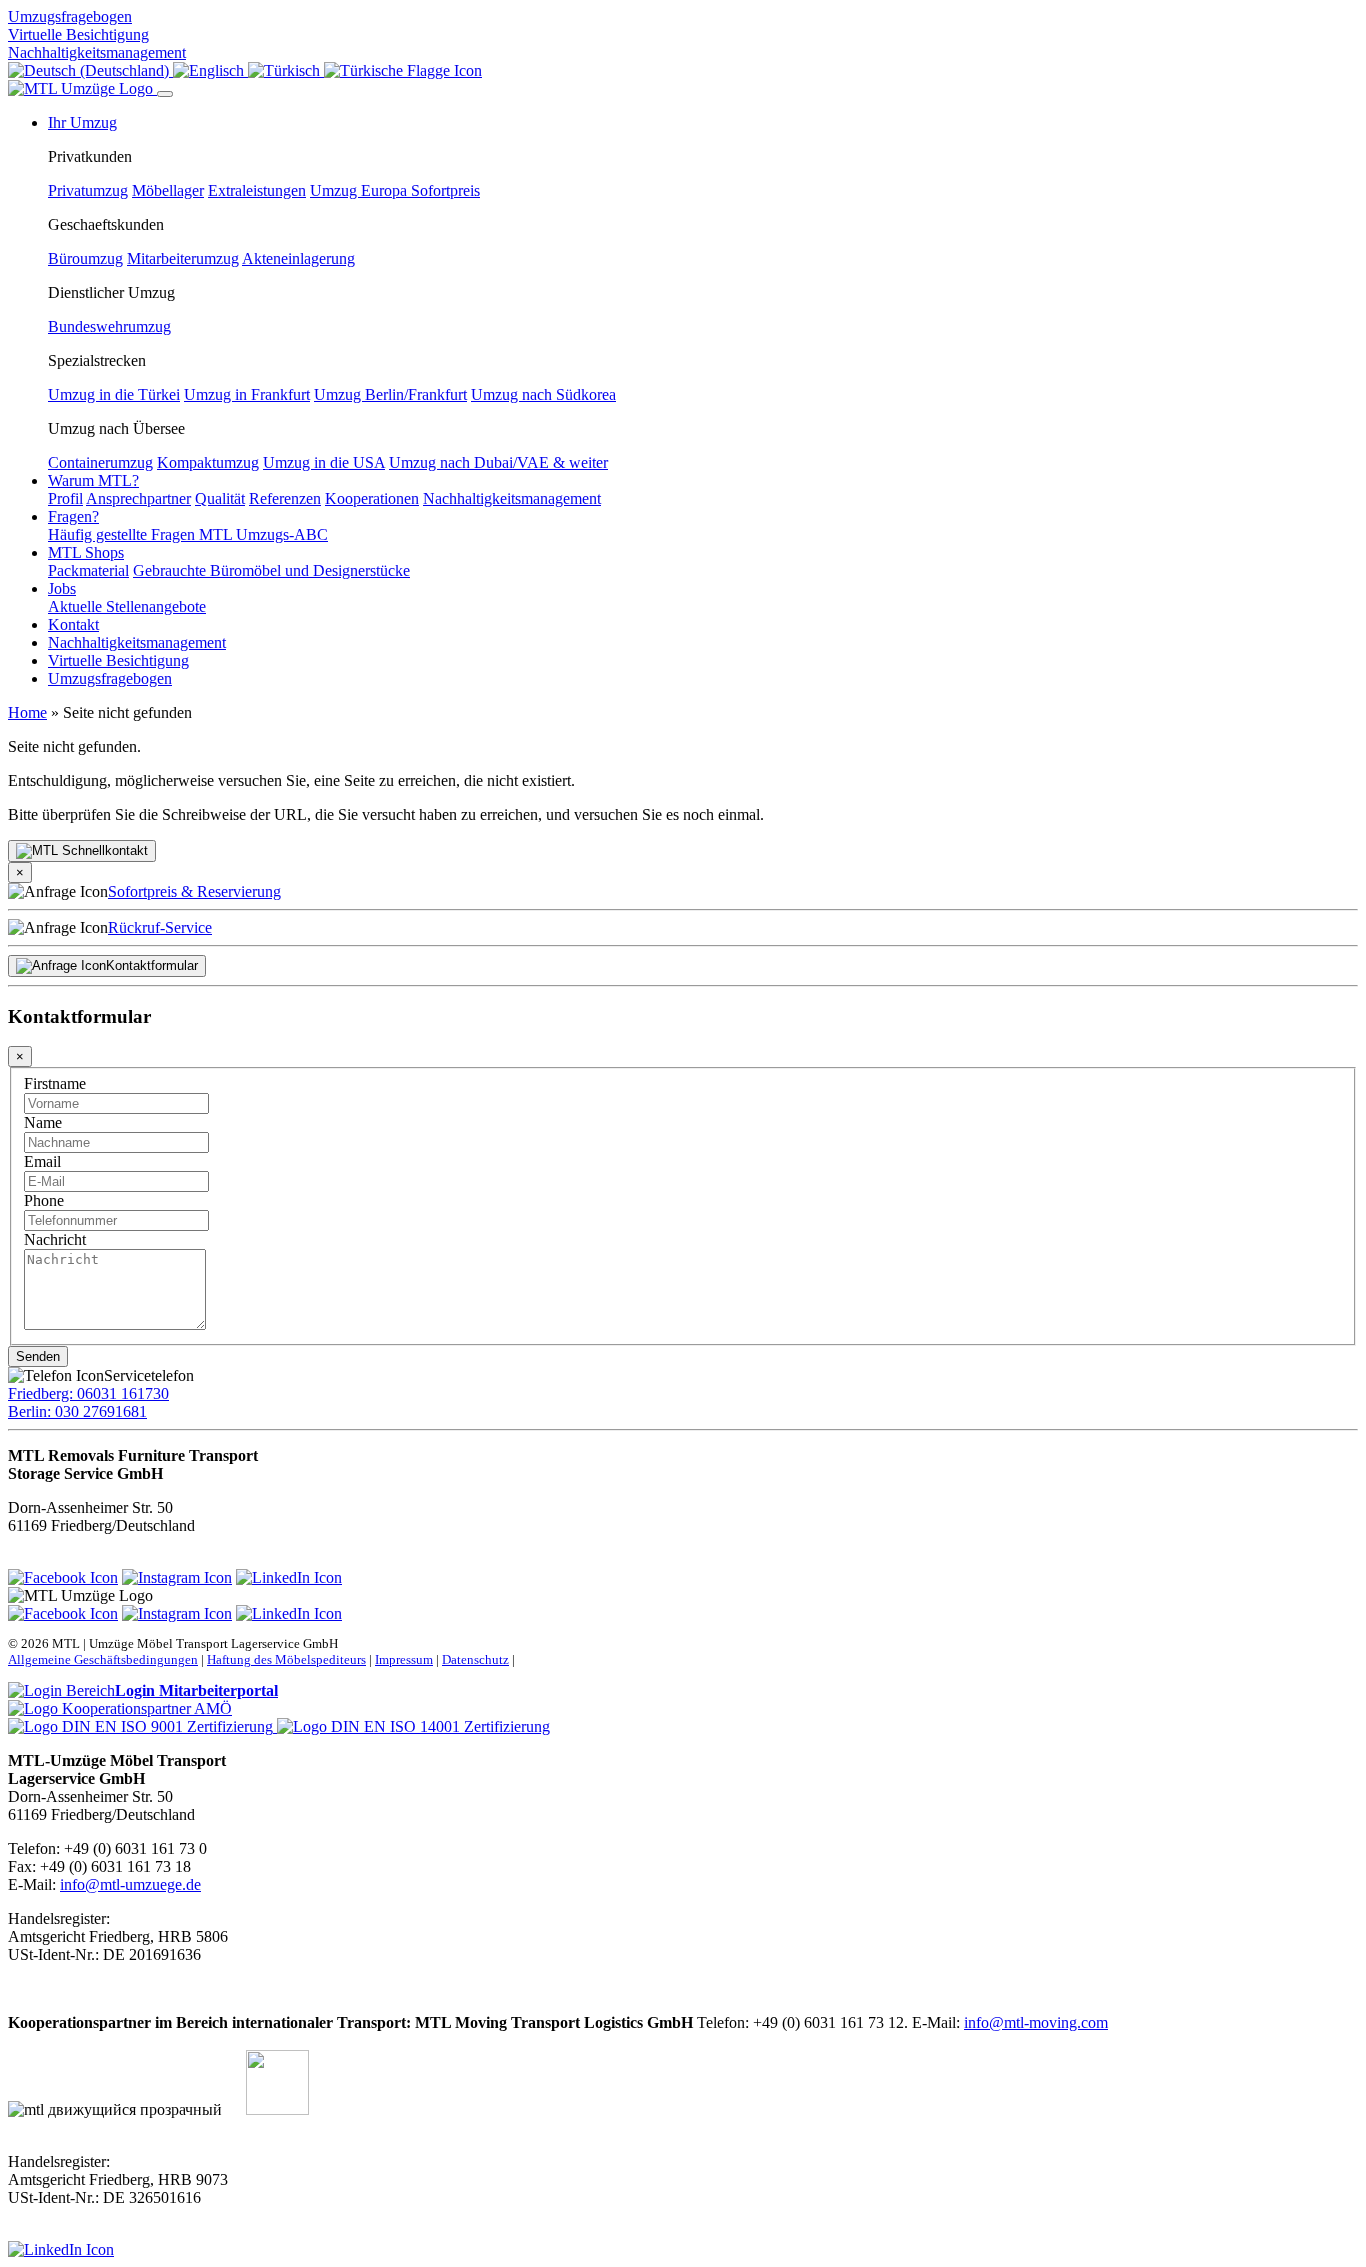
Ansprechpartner (138, 498)
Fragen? (73, 516)
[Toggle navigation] (165, 94)
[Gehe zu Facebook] (63, 1577)
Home (27, 712)
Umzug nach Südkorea (543, 394)
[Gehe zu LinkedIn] (289, 1577)
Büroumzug (85, 258)
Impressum (404, 1659)
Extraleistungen (257, 190)
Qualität (220, 498)
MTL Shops (86, 552)
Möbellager (168, 190)
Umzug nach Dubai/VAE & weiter (498, 462)
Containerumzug (100, 462)
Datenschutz (475, 1659)
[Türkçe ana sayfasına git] (403, 70)
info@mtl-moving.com (1036, 2022)
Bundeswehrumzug (109, 326)
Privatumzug (88, 190)
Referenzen (285, 498)
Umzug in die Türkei (114, 394)
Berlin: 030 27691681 (77, 1411)
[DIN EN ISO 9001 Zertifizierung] (142, 1726)
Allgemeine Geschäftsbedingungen (103, 1659)
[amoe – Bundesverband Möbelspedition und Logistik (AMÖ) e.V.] (120, 1708)
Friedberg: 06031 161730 (88, 1393)
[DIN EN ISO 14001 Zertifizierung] (413, 1726)
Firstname (55, 1083)
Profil (65, 498)
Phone (44, 1200)
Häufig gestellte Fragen (123, 534)
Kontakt (73, 624)
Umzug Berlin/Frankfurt (390, 394)
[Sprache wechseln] (90, 70)
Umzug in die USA (324, 462)
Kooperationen (372, 498)
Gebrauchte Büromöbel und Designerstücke (271, 570)
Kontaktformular (152, 965)
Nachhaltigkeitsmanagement (97, 52)
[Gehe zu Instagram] (177, 1577)
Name (43, 1122)
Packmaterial (88, 570)
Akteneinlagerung (298, 258)
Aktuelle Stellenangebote (127, 606)
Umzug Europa (360, 190)
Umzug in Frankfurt (247, 394)
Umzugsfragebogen (70, 16)
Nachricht (55, 1239)
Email (42, 1161)
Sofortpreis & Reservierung (194, 891)
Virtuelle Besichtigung (78, 34)
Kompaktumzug (208, 462)
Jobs (62, 588)
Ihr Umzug (82, 122)
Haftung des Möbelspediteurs (286, 1659)
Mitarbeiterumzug (183, 258)
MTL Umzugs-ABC (263, 534)
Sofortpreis (445, 190)
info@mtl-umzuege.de (130, 1884)
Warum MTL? (93, 480)
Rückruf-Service (160, 927)
